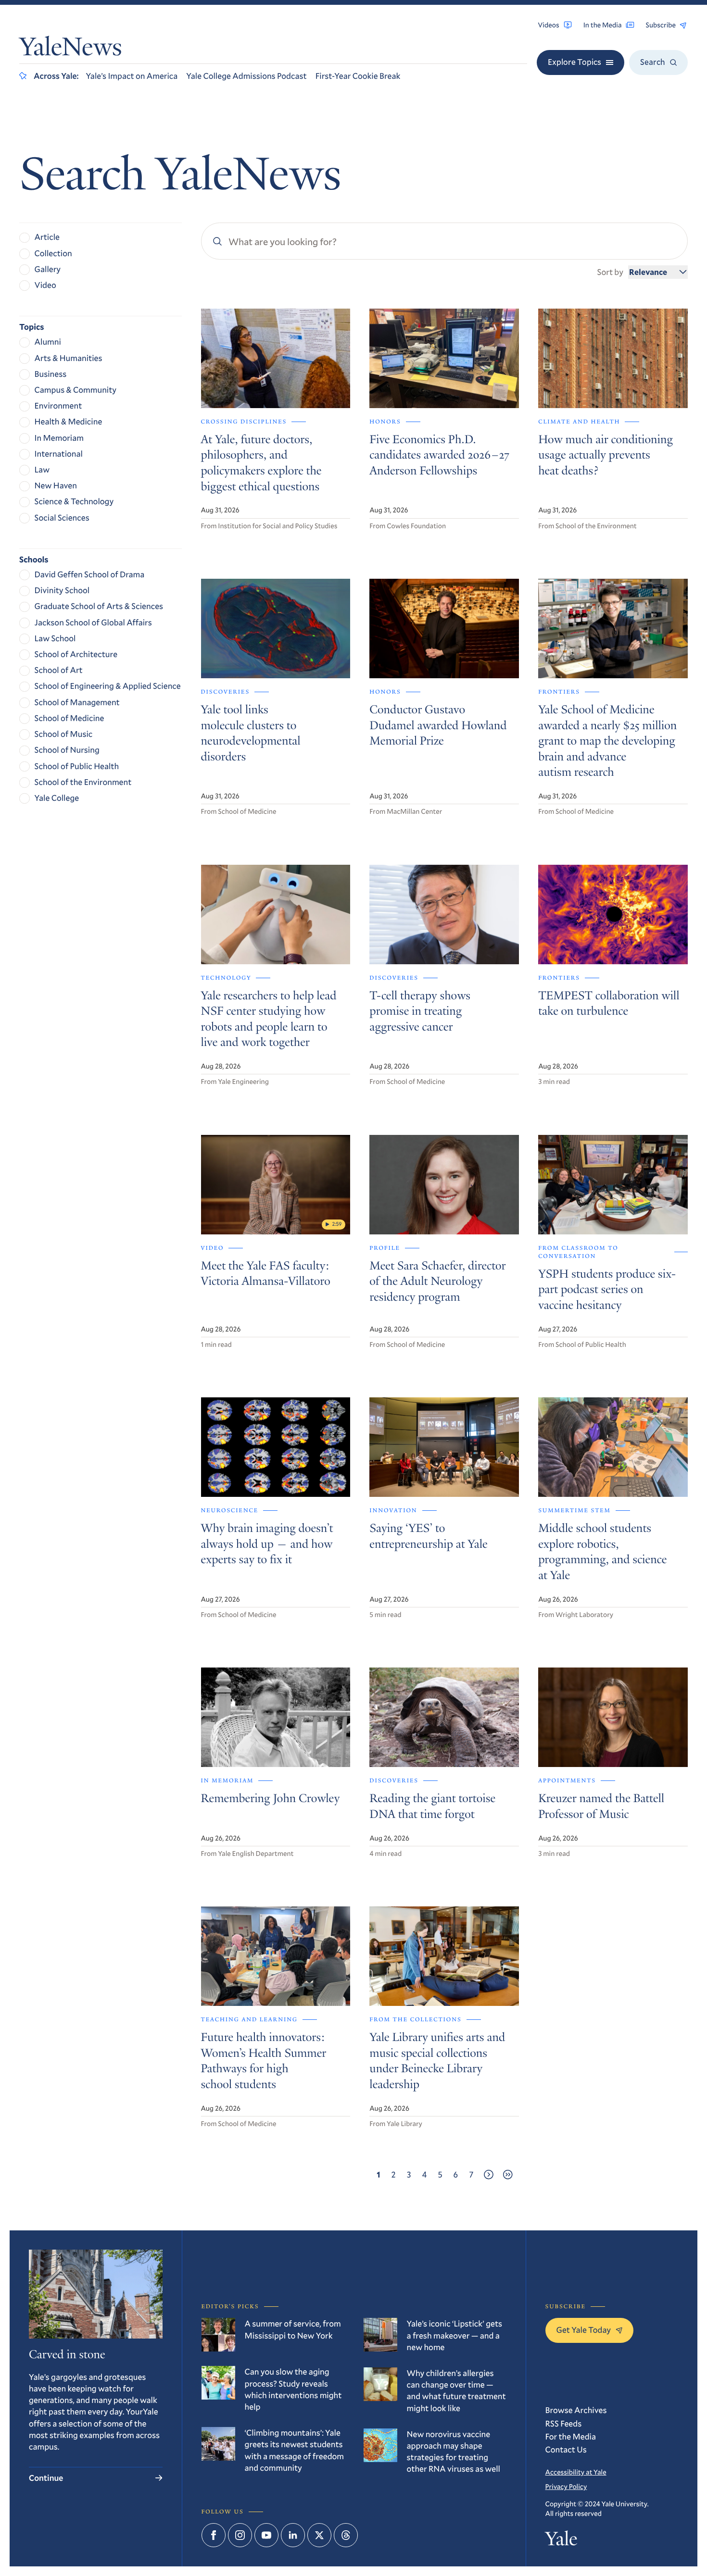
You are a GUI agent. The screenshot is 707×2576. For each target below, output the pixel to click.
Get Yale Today (584, 2330)
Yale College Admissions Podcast (246, 76)
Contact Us (566, 2449)
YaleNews (71, 49)
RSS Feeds (564, 2423)
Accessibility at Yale (576, 2472)
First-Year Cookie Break (358, 76)
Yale (562, 2541)
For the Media (571, 2436)
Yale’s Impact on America (132, 76)
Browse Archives (576, 2410)
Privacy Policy (566, 2486)
